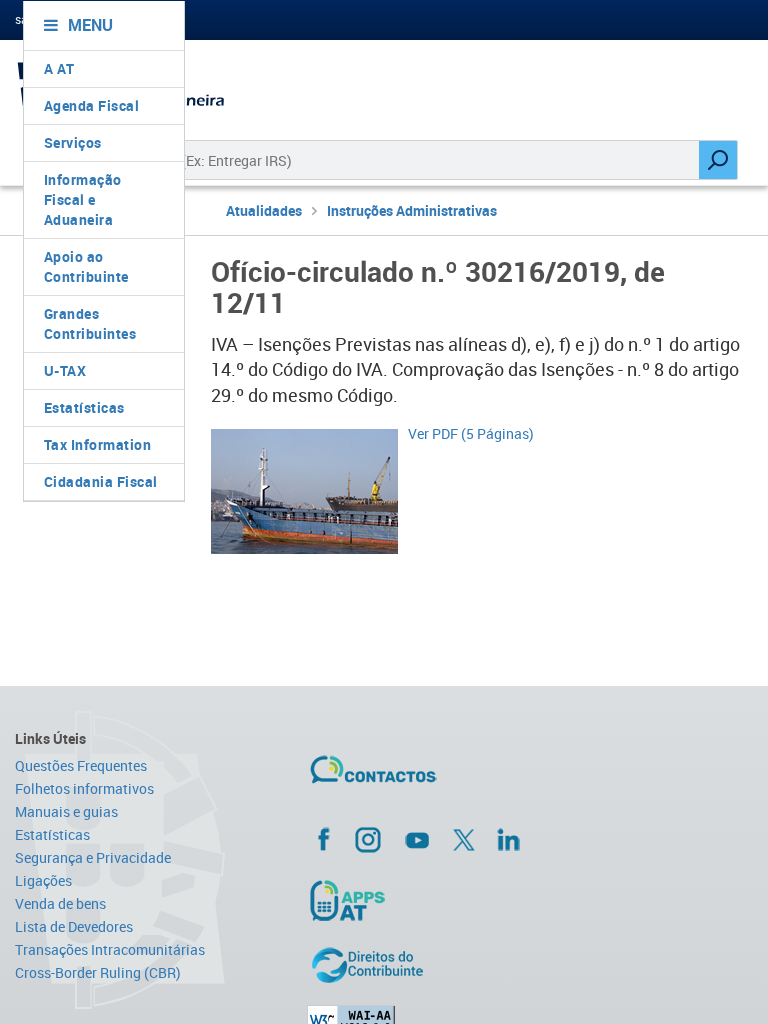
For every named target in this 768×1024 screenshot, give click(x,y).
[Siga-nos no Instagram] (368, 839)
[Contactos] (432, 777)
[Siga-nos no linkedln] (508, 839)
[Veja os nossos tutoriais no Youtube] (417, 840)
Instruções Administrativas (412, 210)
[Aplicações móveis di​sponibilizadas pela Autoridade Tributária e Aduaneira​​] (434, 900)
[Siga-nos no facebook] (434, 839)
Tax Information (98, 444)
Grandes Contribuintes (90, 323)
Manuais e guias (66, 811)
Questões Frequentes (81, 765)
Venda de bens (60, 903)
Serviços (73, 142)
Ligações (43, 880)
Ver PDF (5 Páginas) (471, 433)
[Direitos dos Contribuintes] (434, 965)
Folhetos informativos (84, 788)
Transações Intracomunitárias (110, 949)
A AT (59, 68)
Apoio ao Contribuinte (86, 266)
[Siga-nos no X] (464, 840)
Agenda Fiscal (92, 105)
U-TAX (65, 370)
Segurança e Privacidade (93, 857)
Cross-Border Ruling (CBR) (98, 972)
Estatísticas (84, 407)
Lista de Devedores (74, 926)
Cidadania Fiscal (101, 481)
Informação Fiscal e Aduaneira (83, 199)
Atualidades (264, 210)
